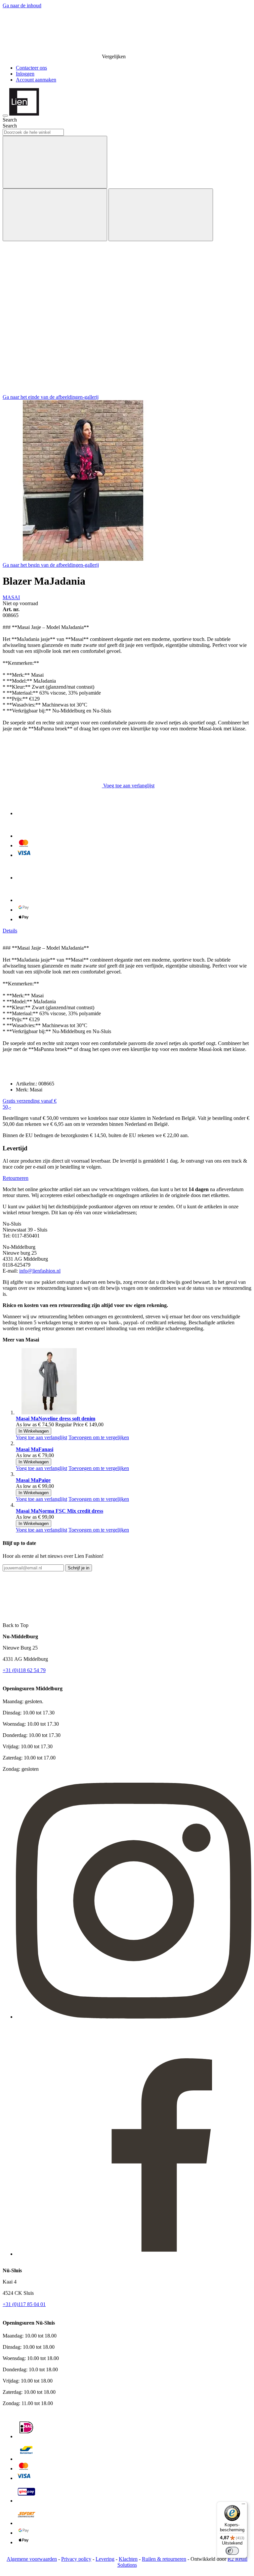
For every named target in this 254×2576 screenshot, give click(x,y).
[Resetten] (55, 215)
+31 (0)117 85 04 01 (24, 2304)
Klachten (128, 2559)
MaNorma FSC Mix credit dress (60, 1511)
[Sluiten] (161, 215)
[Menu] (243, 2505)
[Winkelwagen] (52, 391)
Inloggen (25, 74)
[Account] (52, 340)
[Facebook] (134, 2254)
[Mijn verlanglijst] (52, 289)
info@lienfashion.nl (40, 1271)
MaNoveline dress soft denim (56, 1419)
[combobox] (33, 132)
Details (10, 931)
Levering (105, 2559)
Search (10, 126)
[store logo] (24, 114)
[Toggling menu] (5, 116)
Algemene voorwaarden (32, 2559)
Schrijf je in (79, 1568)
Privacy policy (76, 2559)
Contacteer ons (31, 68)
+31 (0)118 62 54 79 (24, 1670)
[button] (42, 1437)
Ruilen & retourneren (164, 2559)
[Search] (55, 162)
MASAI (11, 597)
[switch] (232, 2551)
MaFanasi (35, 1449)
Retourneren (16, 1178)
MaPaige (33, 1480)
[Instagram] (134, 2017)
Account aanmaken (36, 80)
